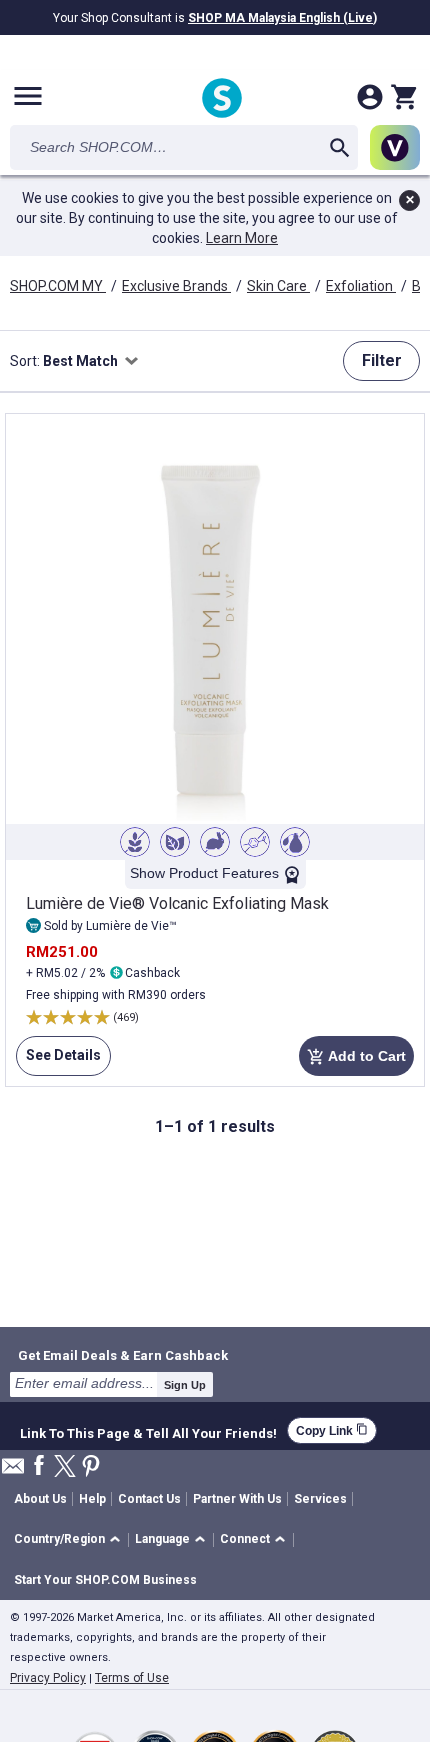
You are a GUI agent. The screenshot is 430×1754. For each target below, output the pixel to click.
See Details (58, 1061)
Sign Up (185, 1385)
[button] (70, 1540)
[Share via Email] (13, 1471)
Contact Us (149, 1499)
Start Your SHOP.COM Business (105, 1580)
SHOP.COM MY (58, 286)
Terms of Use (132, 1678)
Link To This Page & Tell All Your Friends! (148, 1431)
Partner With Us (237, 1499)
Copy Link (332, 1430)
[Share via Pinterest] (91, 1467)
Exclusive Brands (176, 286)
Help (92, 1499)
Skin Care (278, 286)
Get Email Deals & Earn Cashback (123, 1355)
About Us (40, 1499)
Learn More (242, 238)
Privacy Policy (48, 1678)
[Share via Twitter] (65, 1467)
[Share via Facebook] (39, 1466)
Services (320, 1499)
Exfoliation (361, 286)
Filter (382, 360)
